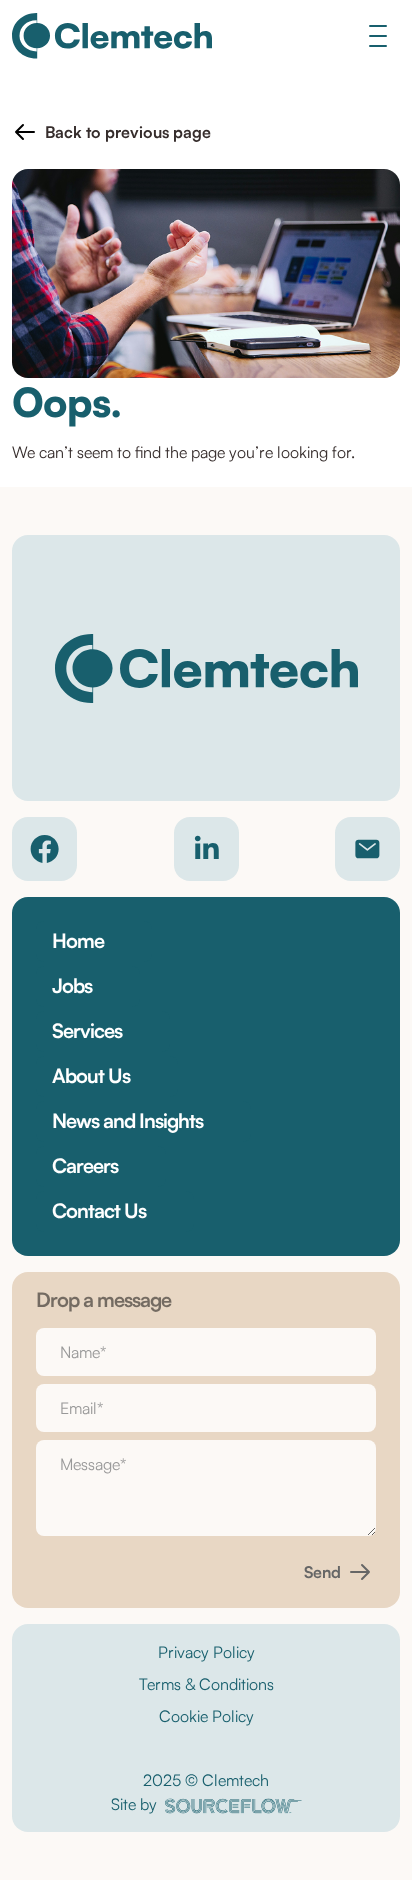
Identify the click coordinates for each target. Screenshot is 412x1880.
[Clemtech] (112, 36)
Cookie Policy (206, 1716)
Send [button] (322, 1572)
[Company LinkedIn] (206, 849)
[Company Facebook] (44, 849)
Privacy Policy (206, 1652)
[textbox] (206, 1352)
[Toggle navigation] (377, 35)
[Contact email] (367, 849)
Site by (134, 1804)
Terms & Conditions (206, 1684)
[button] (112, 132)
